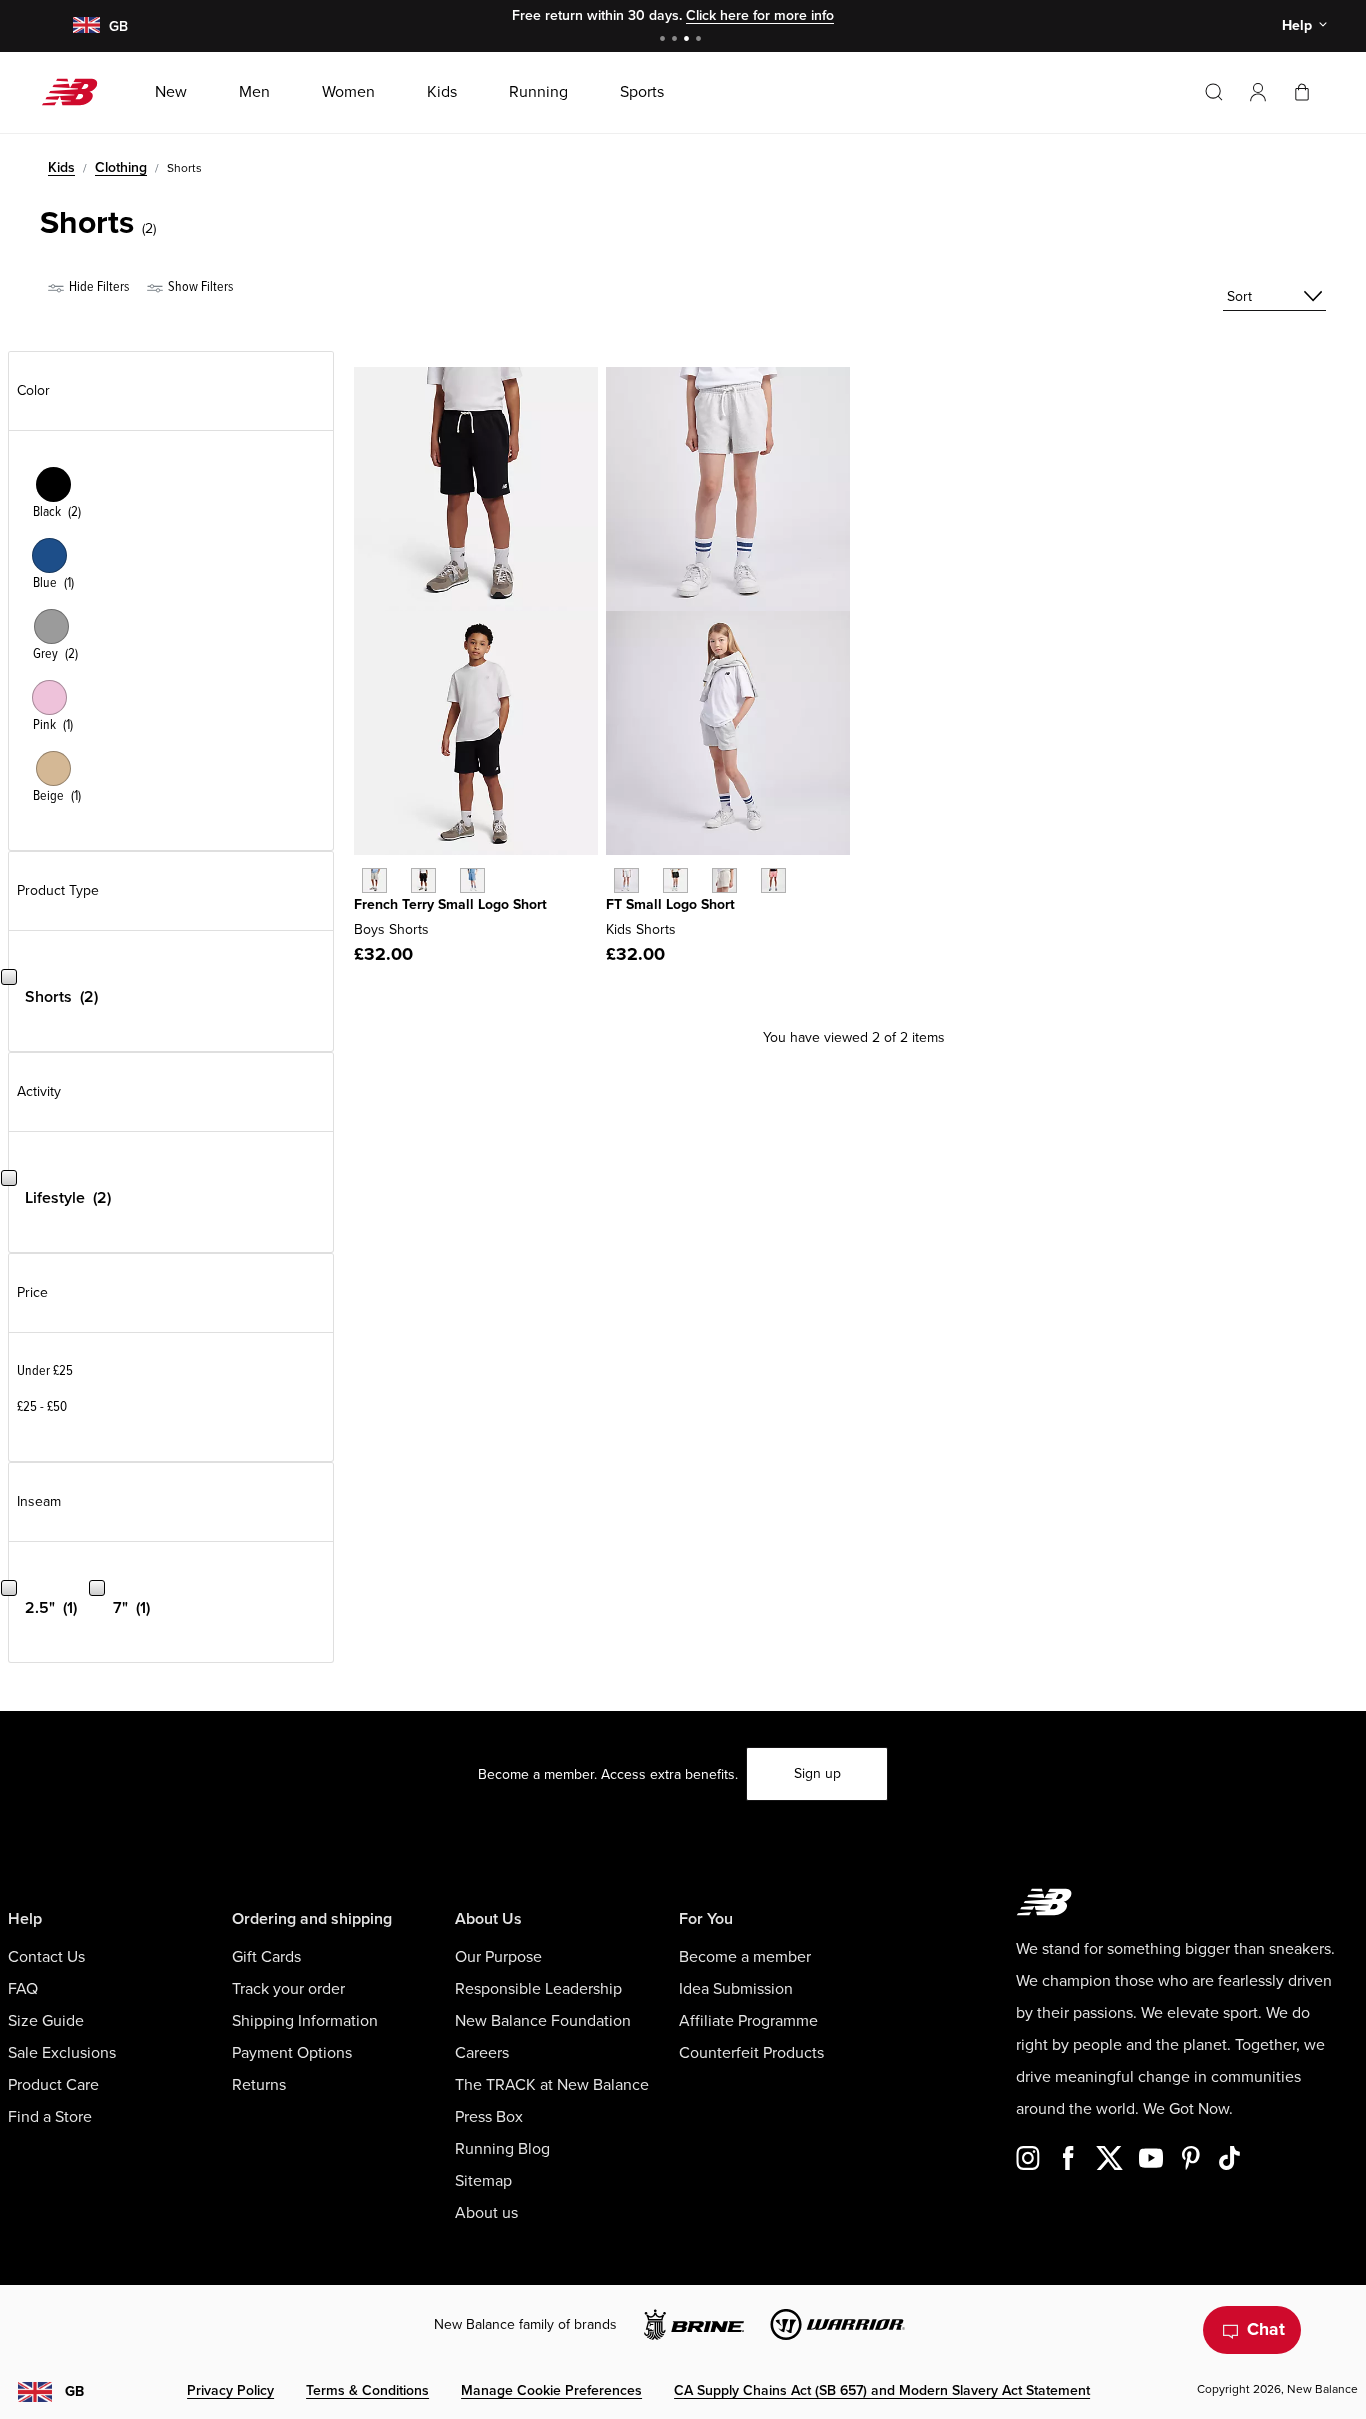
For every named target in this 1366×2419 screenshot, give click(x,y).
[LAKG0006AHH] (626, 880)
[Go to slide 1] (665, 40)
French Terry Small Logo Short (450, 904)
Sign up (817, 1773)
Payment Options (292, 2053)
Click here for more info (760, 15)
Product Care (53, 2085)
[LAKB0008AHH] (374, 880)
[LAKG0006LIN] (724, 880)
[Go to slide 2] (677, 40)
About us (486, 2213)
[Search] (1214, 92)
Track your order (288, 1989)
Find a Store (50, 2117)
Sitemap (483, 2181)
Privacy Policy (230, 2390)
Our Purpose (498, 1957)
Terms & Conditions (367, 2390)
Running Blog (502, 2149)
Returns (259, 2085)
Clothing (121, 167)
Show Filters (199, 286)
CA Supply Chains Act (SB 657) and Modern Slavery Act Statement (882, 2390)
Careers (482, 2053)
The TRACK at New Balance (552, 2085)
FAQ (23, 1989)
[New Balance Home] (77, 92)
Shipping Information (305, 2021)
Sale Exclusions (62, 2053)
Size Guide (46, 2021)
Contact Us (46, 1957)
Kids (61, 167)
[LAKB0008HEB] (472, 880)
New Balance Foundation (543, 2021)
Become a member (745, 1957)
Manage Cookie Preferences (551, 2390)
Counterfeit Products (751, 2053)
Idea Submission (736, 1989)
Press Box (489, 2117)
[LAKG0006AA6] (773, 880)
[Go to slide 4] (701, 40)
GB (74, 2391)
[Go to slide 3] (689, 40)
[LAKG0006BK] (675, 880)
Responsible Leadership (538, 1989)
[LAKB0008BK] (423, 880)
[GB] (85, 26)
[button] (1258, 92)
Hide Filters (97, 286)
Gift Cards (266, 1957)
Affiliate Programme (748, 2021)
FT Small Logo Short (670, 904)
